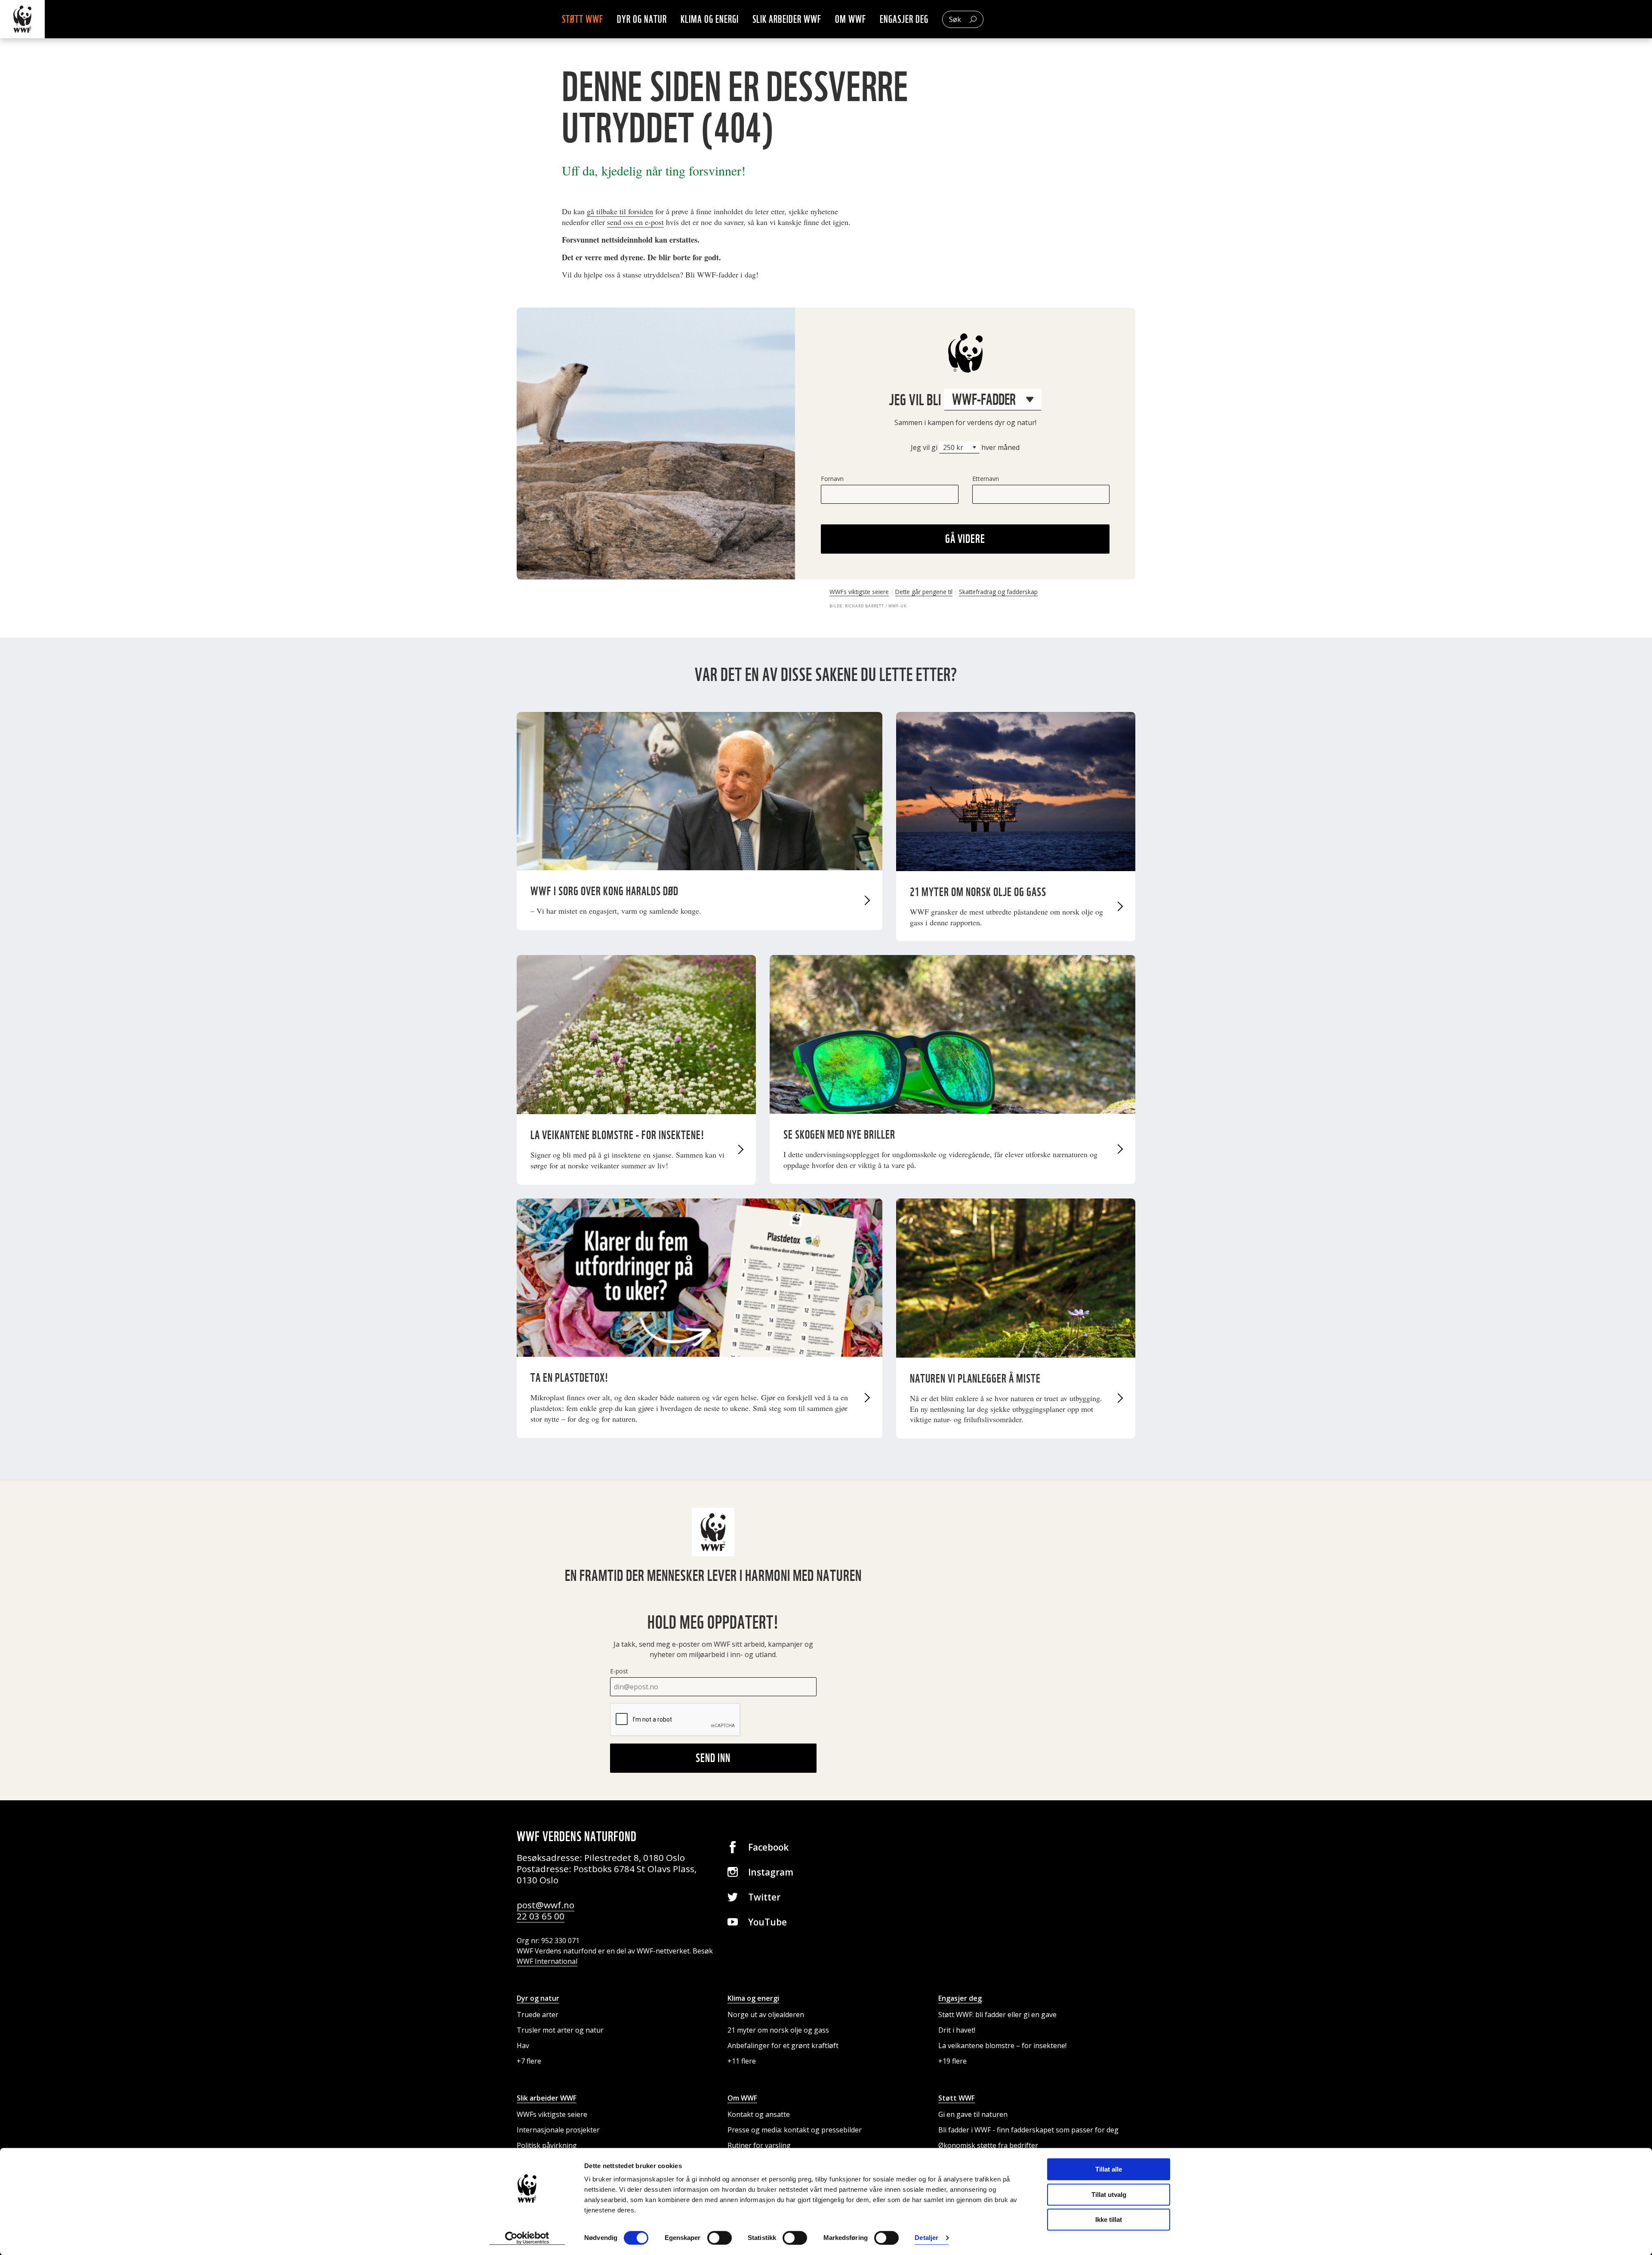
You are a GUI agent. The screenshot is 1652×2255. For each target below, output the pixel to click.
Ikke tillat (1109, 2220)
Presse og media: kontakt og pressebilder (795, 2130)
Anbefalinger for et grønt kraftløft (783, 2046)
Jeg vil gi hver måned (965, 447)
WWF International (547, 1961)
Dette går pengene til (924, 592)
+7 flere (529, 2061)
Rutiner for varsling (759, 2145)
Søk (955, 19)
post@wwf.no (546, 1905)
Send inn (713, 1758)
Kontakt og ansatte (759, 2114)
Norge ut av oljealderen (766, 2015)
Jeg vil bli (916, 399)
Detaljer (926, 2238)
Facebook (768, 1847)
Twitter (764, 1897)
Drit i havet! (957, 2030)
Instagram (771, 1872)
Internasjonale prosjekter (558, 2130)
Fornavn (832, 479)
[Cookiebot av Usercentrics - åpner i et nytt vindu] (527, 2238)
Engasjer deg (904, 19)
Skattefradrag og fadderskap (998, 592)
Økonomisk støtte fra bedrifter (988, 2145)
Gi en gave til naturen (973, 2114)
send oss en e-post (635, 222)
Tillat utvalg (1109, 2195)
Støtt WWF (583, 19)
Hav (523, 2046)
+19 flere (952, 2061)
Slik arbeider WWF (787, 19)
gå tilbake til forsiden (620, 211)
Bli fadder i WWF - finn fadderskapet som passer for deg (1028, 2130)
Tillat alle (1109, 2169)
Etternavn (986, 479)
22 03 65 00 (541, 1916)
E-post (619, 1671)
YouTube (767, 1922)
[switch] (720, 2238)
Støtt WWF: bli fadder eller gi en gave (997, 2015)
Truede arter (538, 2015)
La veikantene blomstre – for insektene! (1002, 2046)
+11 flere (742, 2061)
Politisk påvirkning (547, 2145)
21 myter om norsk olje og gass (778, 2030)
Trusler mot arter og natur (560, 2030)
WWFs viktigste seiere (859, 592)
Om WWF (851, 19)
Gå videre (965, 539)
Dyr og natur (642, 19)
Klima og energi (710, 19)
